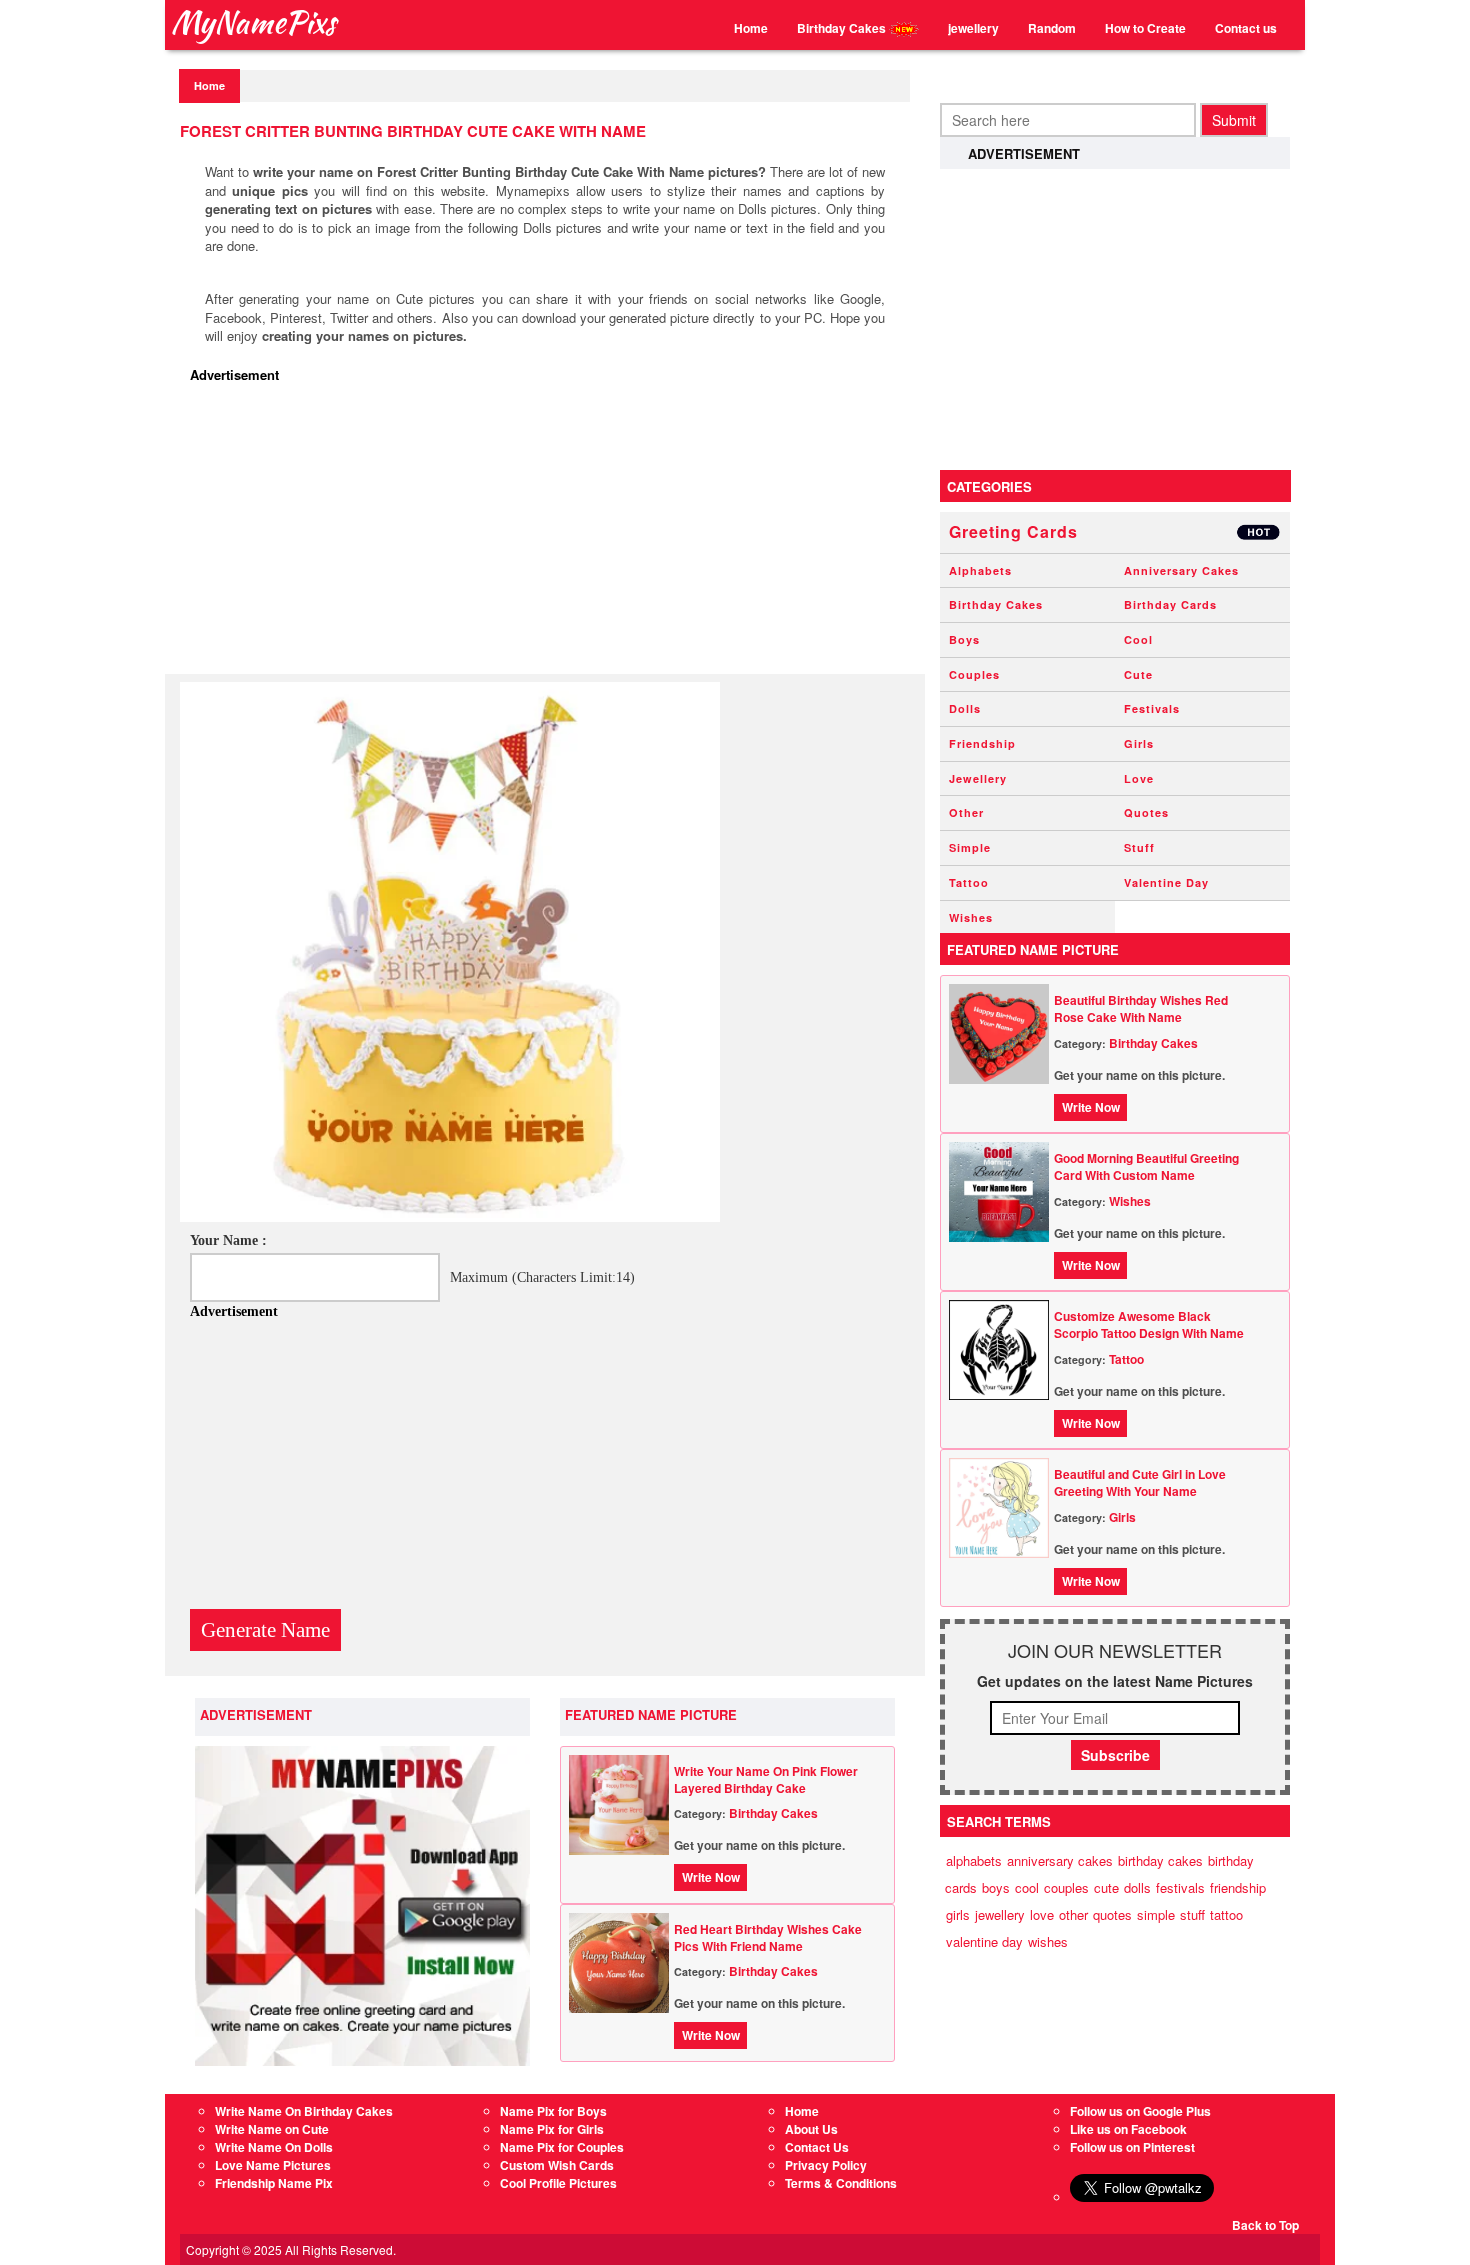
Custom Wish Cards (557, 2165)
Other (966, 812)
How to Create (1145, 28)
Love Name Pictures (273, 2165)
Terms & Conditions (841, 2183)
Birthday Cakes (843, 28)
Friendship (982, 743)
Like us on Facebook (1128, 2129)
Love (1139, 778)
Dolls (965, 708)
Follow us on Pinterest (1132, 2147)
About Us (811, 2129)
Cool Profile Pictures (558, 2183)
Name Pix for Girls (552, 2129)
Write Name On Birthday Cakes (304, 2111)
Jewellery (978, 778)
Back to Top (1265, 2225)
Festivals (1152, 708)
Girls (1139, 743)
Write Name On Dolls (274, 2147)
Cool (1138, 639)
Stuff (1139, 847)
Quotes (1146, 812)
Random (1052, 28)
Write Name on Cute (272, 2129)
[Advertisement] (550, 534)
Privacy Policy (826, 2165)
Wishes (971, 917)
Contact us (1246, 28)
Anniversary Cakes (1181, 570)
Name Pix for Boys (553, 2111)
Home (751, 28)
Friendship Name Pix (274, 2183)
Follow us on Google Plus (1140, 2111)
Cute (1138, 674)
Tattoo (969, 882)
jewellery (973, 28)
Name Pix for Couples (562, 2147)
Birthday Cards (1170, 604)
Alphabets (980, 570)
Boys (964, 639)
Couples (974, 674)
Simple (970, 847)
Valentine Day (1166, 882)
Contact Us (817, 2147)
